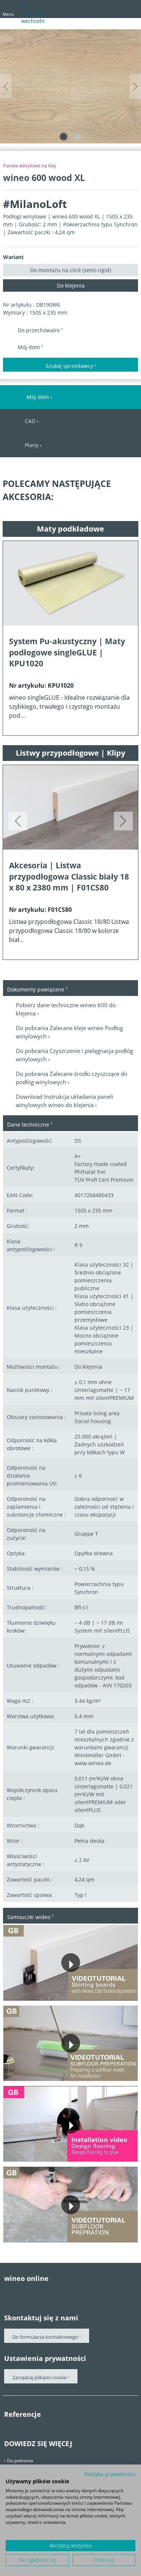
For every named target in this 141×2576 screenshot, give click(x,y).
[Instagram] (53, 2293)
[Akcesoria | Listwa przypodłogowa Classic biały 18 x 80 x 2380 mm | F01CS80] (70, 807)
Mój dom (30, 347)
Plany (32, 445)
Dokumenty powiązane (36, 989)
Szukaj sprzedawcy (69, 366)
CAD (30, 421)
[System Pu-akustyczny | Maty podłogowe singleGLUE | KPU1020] (70, 583)
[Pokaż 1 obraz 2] (64, 137)
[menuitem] (90, 11)
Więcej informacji (36, 1994)
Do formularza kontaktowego (45, 2337)
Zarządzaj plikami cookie (40, 2377)
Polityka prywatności (110, 2474)
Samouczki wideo (29, 1917)
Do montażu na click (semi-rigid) (70, 270)
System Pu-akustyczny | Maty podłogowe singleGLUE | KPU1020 (67, 652)
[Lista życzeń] (117, 8)
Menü (8, 14)
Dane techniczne (28, 1125)
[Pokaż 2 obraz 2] (77, 137)
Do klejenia (71, 285)
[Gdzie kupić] (130, 8)
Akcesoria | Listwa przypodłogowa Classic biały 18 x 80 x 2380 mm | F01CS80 (69, 876)
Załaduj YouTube (104, 1994)
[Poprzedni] (6, 87)
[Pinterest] (23, 2293)
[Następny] (135, 87)
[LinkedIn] (68, 2293)
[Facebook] (8, 2293)
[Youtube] (38, 2293)
